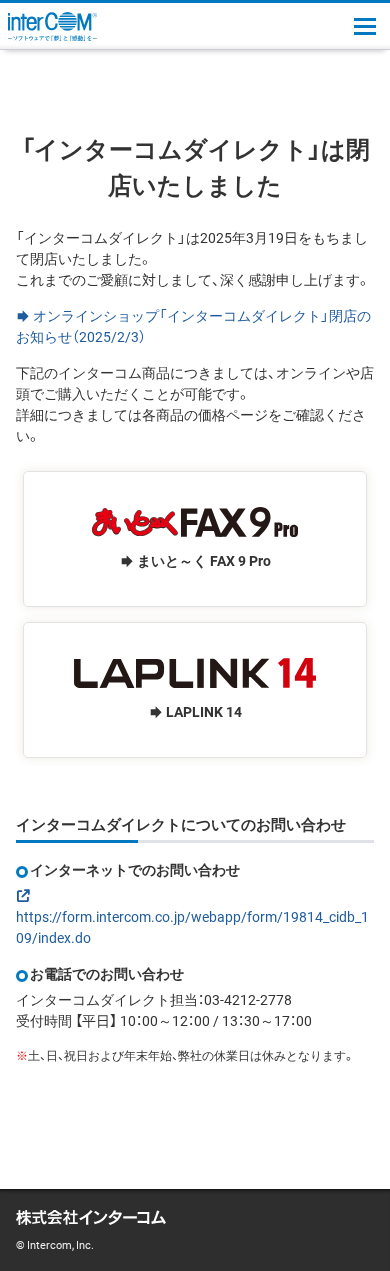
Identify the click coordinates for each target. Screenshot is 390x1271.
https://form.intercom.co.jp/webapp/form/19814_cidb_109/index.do (192, 926)
